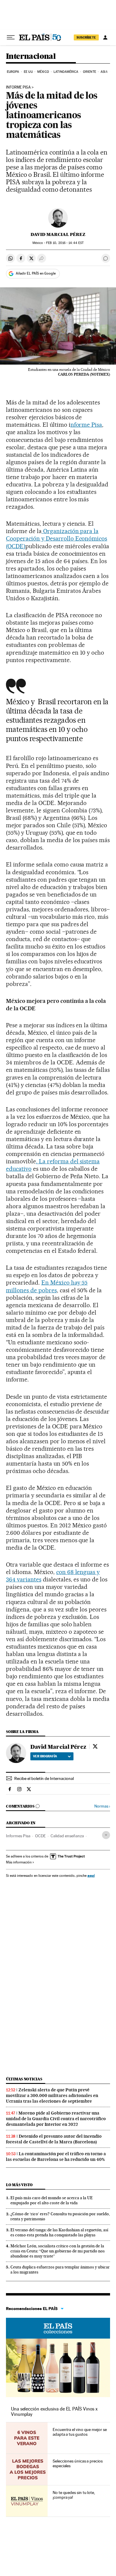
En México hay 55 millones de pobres (47, 1286)
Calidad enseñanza (67, 1836)
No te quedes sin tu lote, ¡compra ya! (74, 2495)
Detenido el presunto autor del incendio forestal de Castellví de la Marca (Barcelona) (54, 2139)
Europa (13, 72)
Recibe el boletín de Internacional (44, 1778)
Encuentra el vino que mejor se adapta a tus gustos (80, 2432)
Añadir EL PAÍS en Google (36, 273)
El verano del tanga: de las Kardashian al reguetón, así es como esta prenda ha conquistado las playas (59, 2232)
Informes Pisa (18, 1836)
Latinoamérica (66, 72)
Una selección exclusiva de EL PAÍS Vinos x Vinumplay (54, 2412)
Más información (19, 1862)
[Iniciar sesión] (105, 37)
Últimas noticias (24, 2079)
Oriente (90, 72)
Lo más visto (19, 2185)
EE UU (28, 72)
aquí (91, 1875)
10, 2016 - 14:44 (65, 243)
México (43, 72)
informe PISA (18, 87)
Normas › (102, 1806)
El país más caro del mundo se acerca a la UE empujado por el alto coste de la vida (52, 2200)
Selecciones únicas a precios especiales (78, 2463)
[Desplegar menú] (11, 37)
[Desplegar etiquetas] (106, 1835)
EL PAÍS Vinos (58, 2328)
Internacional (31, 57)
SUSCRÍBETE (86, 37)
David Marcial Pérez (58, 234)
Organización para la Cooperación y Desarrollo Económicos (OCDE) (57, 538)
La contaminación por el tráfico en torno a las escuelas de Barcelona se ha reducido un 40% (56, 2157)
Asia (104, 72)
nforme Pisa (86, 425)
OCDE (40, 1836)
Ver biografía (45, 1756)
